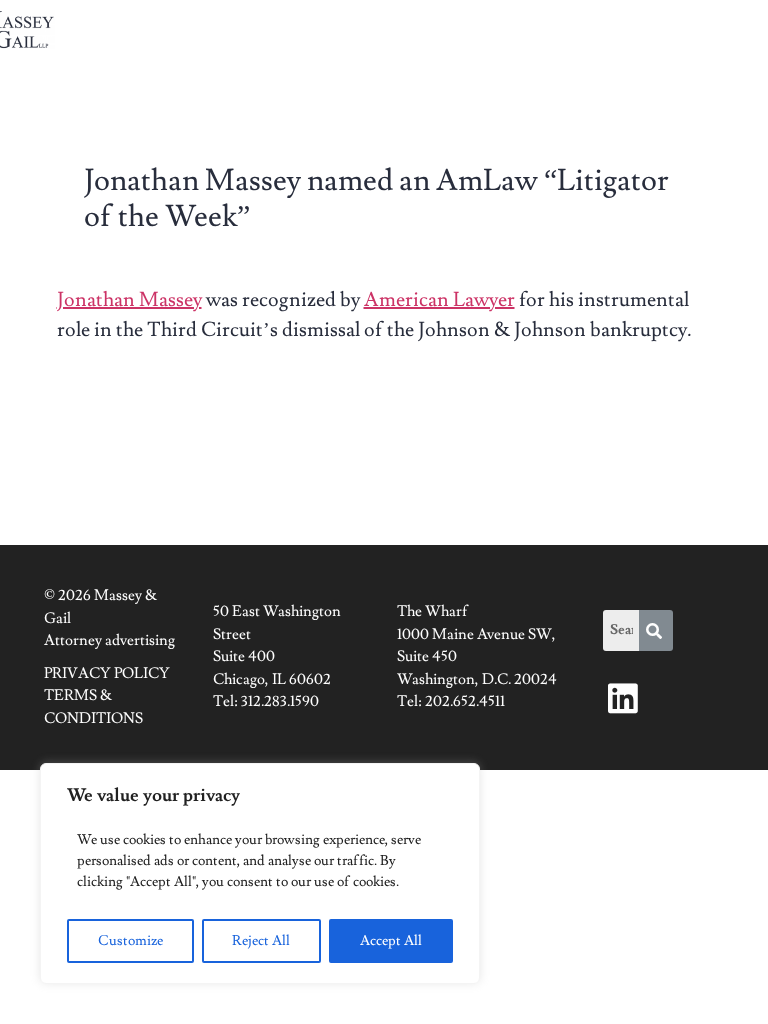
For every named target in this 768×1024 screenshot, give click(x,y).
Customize (130, 941)
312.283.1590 (280, 701)
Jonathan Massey (129, 300)
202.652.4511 (465, 701)
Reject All (261, 941)
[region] (260, 873)
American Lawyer (439, 300)
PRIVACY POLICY (107, 673)
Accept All (391, 941)
